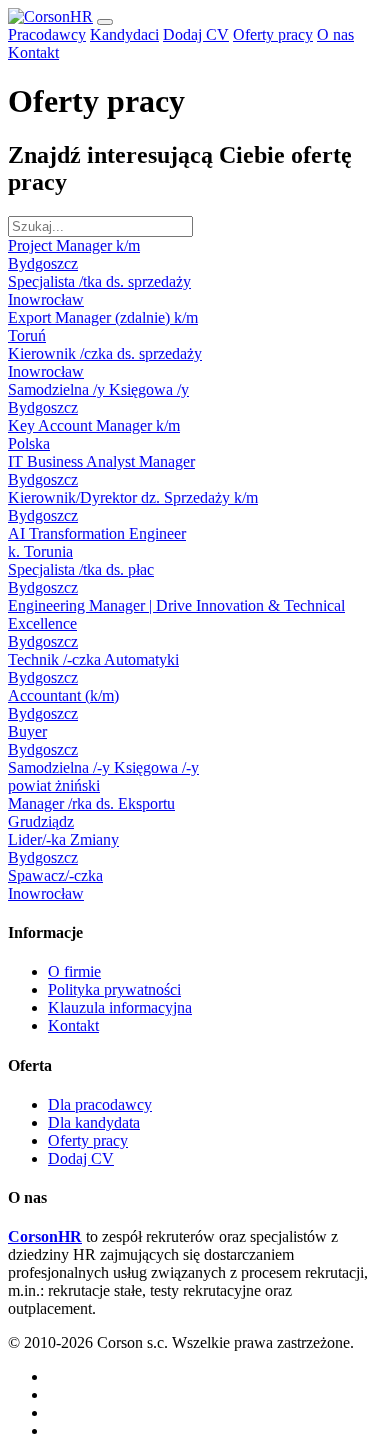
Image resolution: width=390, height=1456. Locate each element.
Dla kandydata (94, 1122)
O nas (335, 34)
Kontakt (33, 52)
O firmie (74, 971)
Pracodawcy (47, 34)
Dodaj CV (196, 34)
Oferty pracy (273, 34)
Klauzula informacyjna (120, 1007)
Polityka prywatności (114, 989)
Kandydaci (124, 34)
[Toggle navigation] (105, 22)
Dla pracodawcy (100, 1104)
